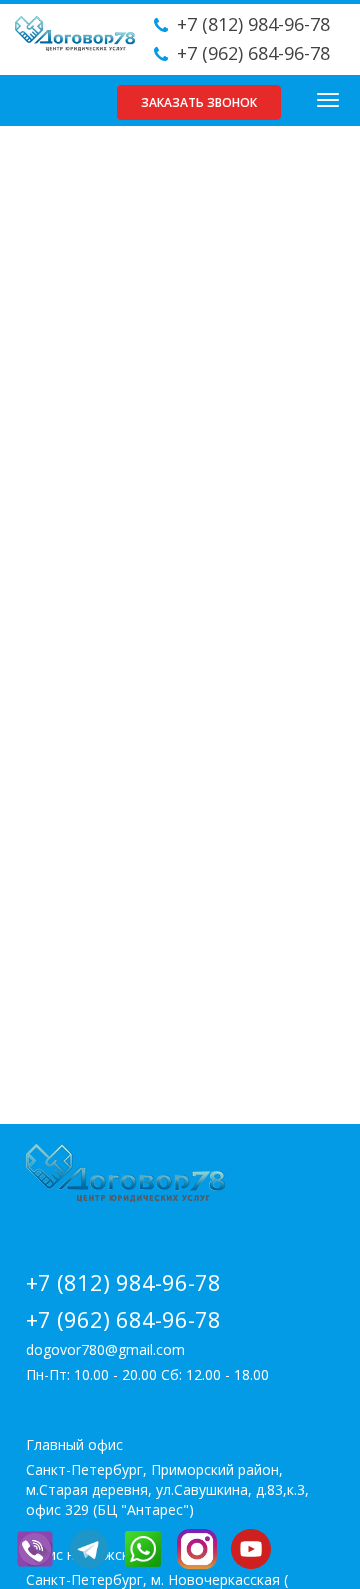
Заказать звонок (199, 102)
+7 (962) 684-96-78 (253, 53)
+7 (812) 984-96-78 (253, 24)
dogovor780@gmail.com (105, 1349)
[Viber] (40, 1547)
